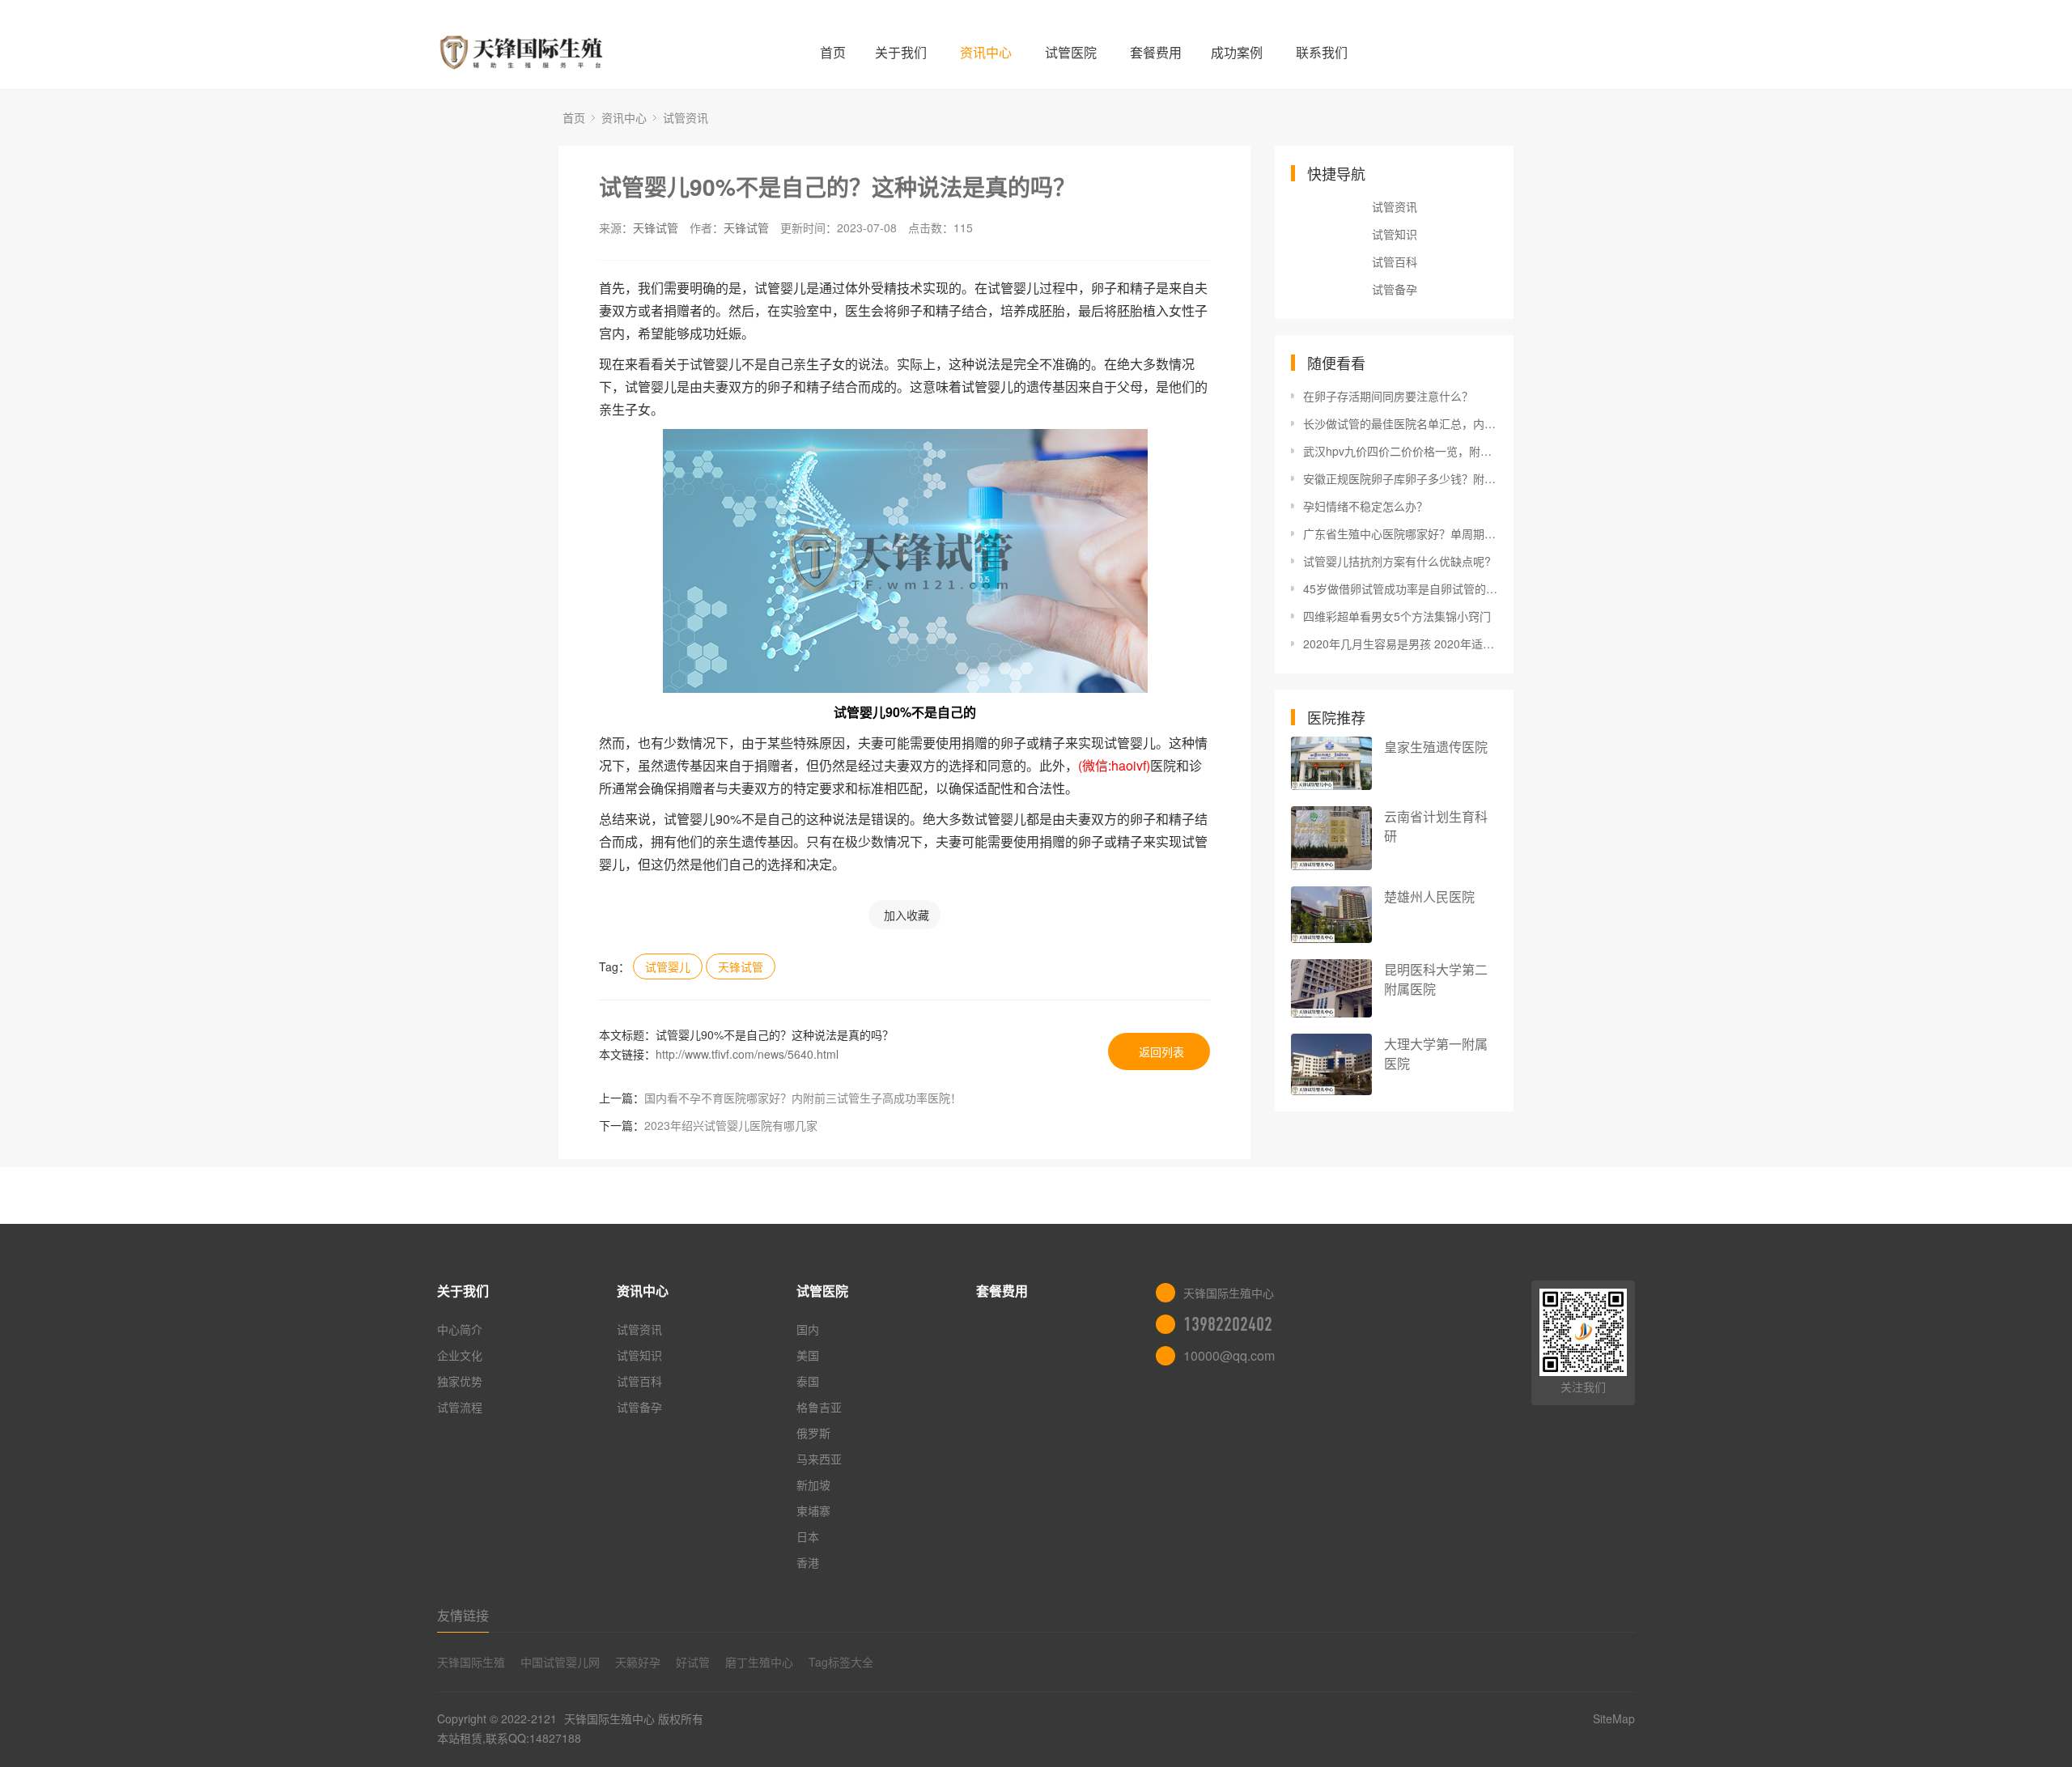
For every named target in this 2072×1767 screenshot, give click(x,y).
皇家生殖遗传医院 (1436, 747)
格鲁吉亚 (819, 1407)
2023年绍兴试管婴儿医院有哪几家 (731, 1125)
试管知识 (1395, 234)
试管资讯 (686, 117)
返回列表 (1161, 1051)
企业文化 (460, 1355)
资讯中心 (986, 52)
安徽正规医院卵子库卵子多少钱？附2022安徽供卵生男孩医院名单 (1400, 478)
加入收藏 (906, 915)
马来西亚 (819, 1459)
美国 (808, 1355)
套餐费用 (1156, 52)
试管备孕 (1395, 289)
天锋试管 (656, 227)
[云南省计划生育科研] (1331, 838)
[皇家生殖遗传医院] (1331, 763)
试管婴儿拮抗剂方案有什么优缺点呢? (1397, 561)
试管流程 (460, 1407)
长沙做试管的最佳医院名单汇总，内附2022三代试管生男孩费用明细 (1400, 423)
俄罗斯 (813, 1433)
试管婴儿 (668, 966)
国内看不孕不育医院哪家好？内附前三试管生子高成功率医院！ (803, 1098)
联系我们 (1322, 52)
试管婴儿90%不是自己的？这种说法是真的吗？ (837, 187)
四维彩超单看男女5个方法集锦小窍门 (1397, 616)
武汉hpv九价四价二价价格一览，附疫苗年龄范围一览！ (1400, 451)
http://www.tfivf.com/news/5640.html (747, 1054)
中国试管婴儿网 (560, 1662)
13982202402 (1228, 1324)
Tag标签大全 (841, 1662)
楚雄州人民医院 (1429, 896)
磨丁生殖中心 (759, 1662)
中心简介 (460, 1329)
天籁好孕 (638, 1662)
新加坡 (813, 1485)
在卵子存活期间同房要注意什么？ (1388, 396)
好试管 (693, 1662)
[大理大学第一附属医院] (1331, 1064)
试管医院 (1071, 52)
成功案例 (1237, 52)
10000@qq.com (1229, 1355)
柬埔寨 (813, 1510)
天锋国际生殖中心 (609, 1718)
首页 (833, 52)
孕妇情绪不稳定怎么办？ (1365, 506)
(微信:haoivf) (1114, 765)
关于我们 (901, 52)
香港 (808, 1562)
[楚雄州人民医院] (1331, 915)
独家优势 (460, 1381)
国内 (808, 1329)
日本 (808, 1536)
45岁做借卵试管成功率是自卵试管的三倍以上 (1400, 588)
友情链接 (463, 1615)
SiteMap (1614, 1718)
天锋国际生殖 (471, 1662)
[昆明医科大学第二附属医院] (1331, 988)
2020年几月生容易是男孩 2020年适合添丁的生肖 (1400, 644)
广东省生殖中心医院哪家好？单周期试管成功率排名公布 (1400, 533)
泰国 (808, 1381)
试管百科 (1395, 261)
